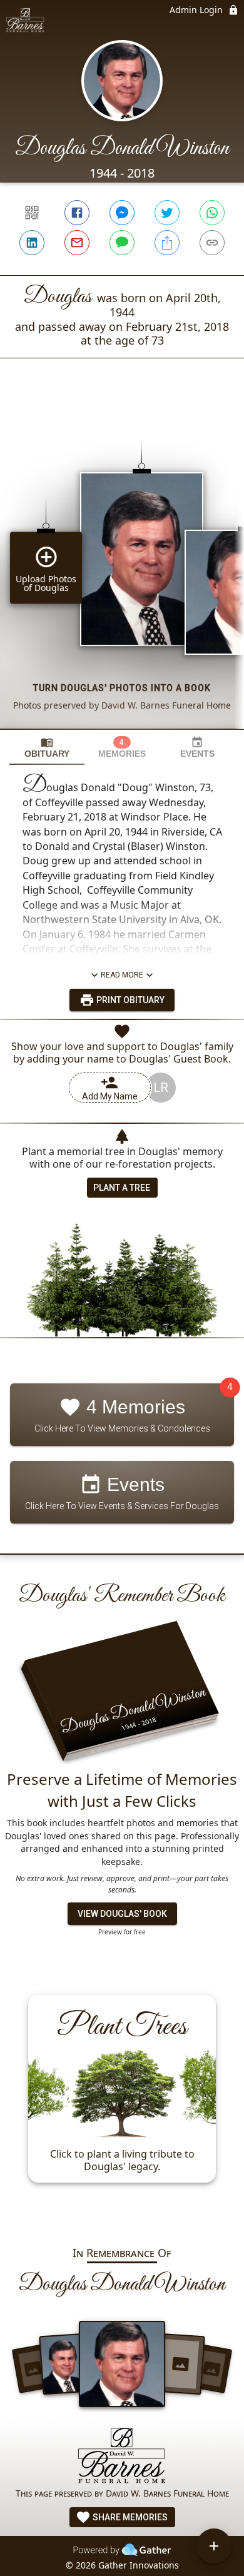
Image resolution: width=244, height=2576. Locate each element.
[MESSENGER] (122, 213)
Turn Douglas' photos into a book (122, 688)
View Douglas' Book (122, 1914)
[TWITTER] (167, 213)
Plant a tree (122, 1188)
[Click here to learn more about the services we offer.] (122, 2457)
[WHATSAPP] (212, 213)
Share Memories (129, 2517)
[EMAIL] (77, 243)
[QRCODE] (32, 213)
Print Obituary (130, 1000)
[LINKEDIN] (32, 243)
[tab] (47, 748)
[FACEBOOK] (77, 213)
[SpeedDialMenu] (214, 2546)
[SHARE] (167, 243)
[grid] (122, 565)
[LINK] (212, 243)
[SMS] (122, 243)
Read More (122, 975)
